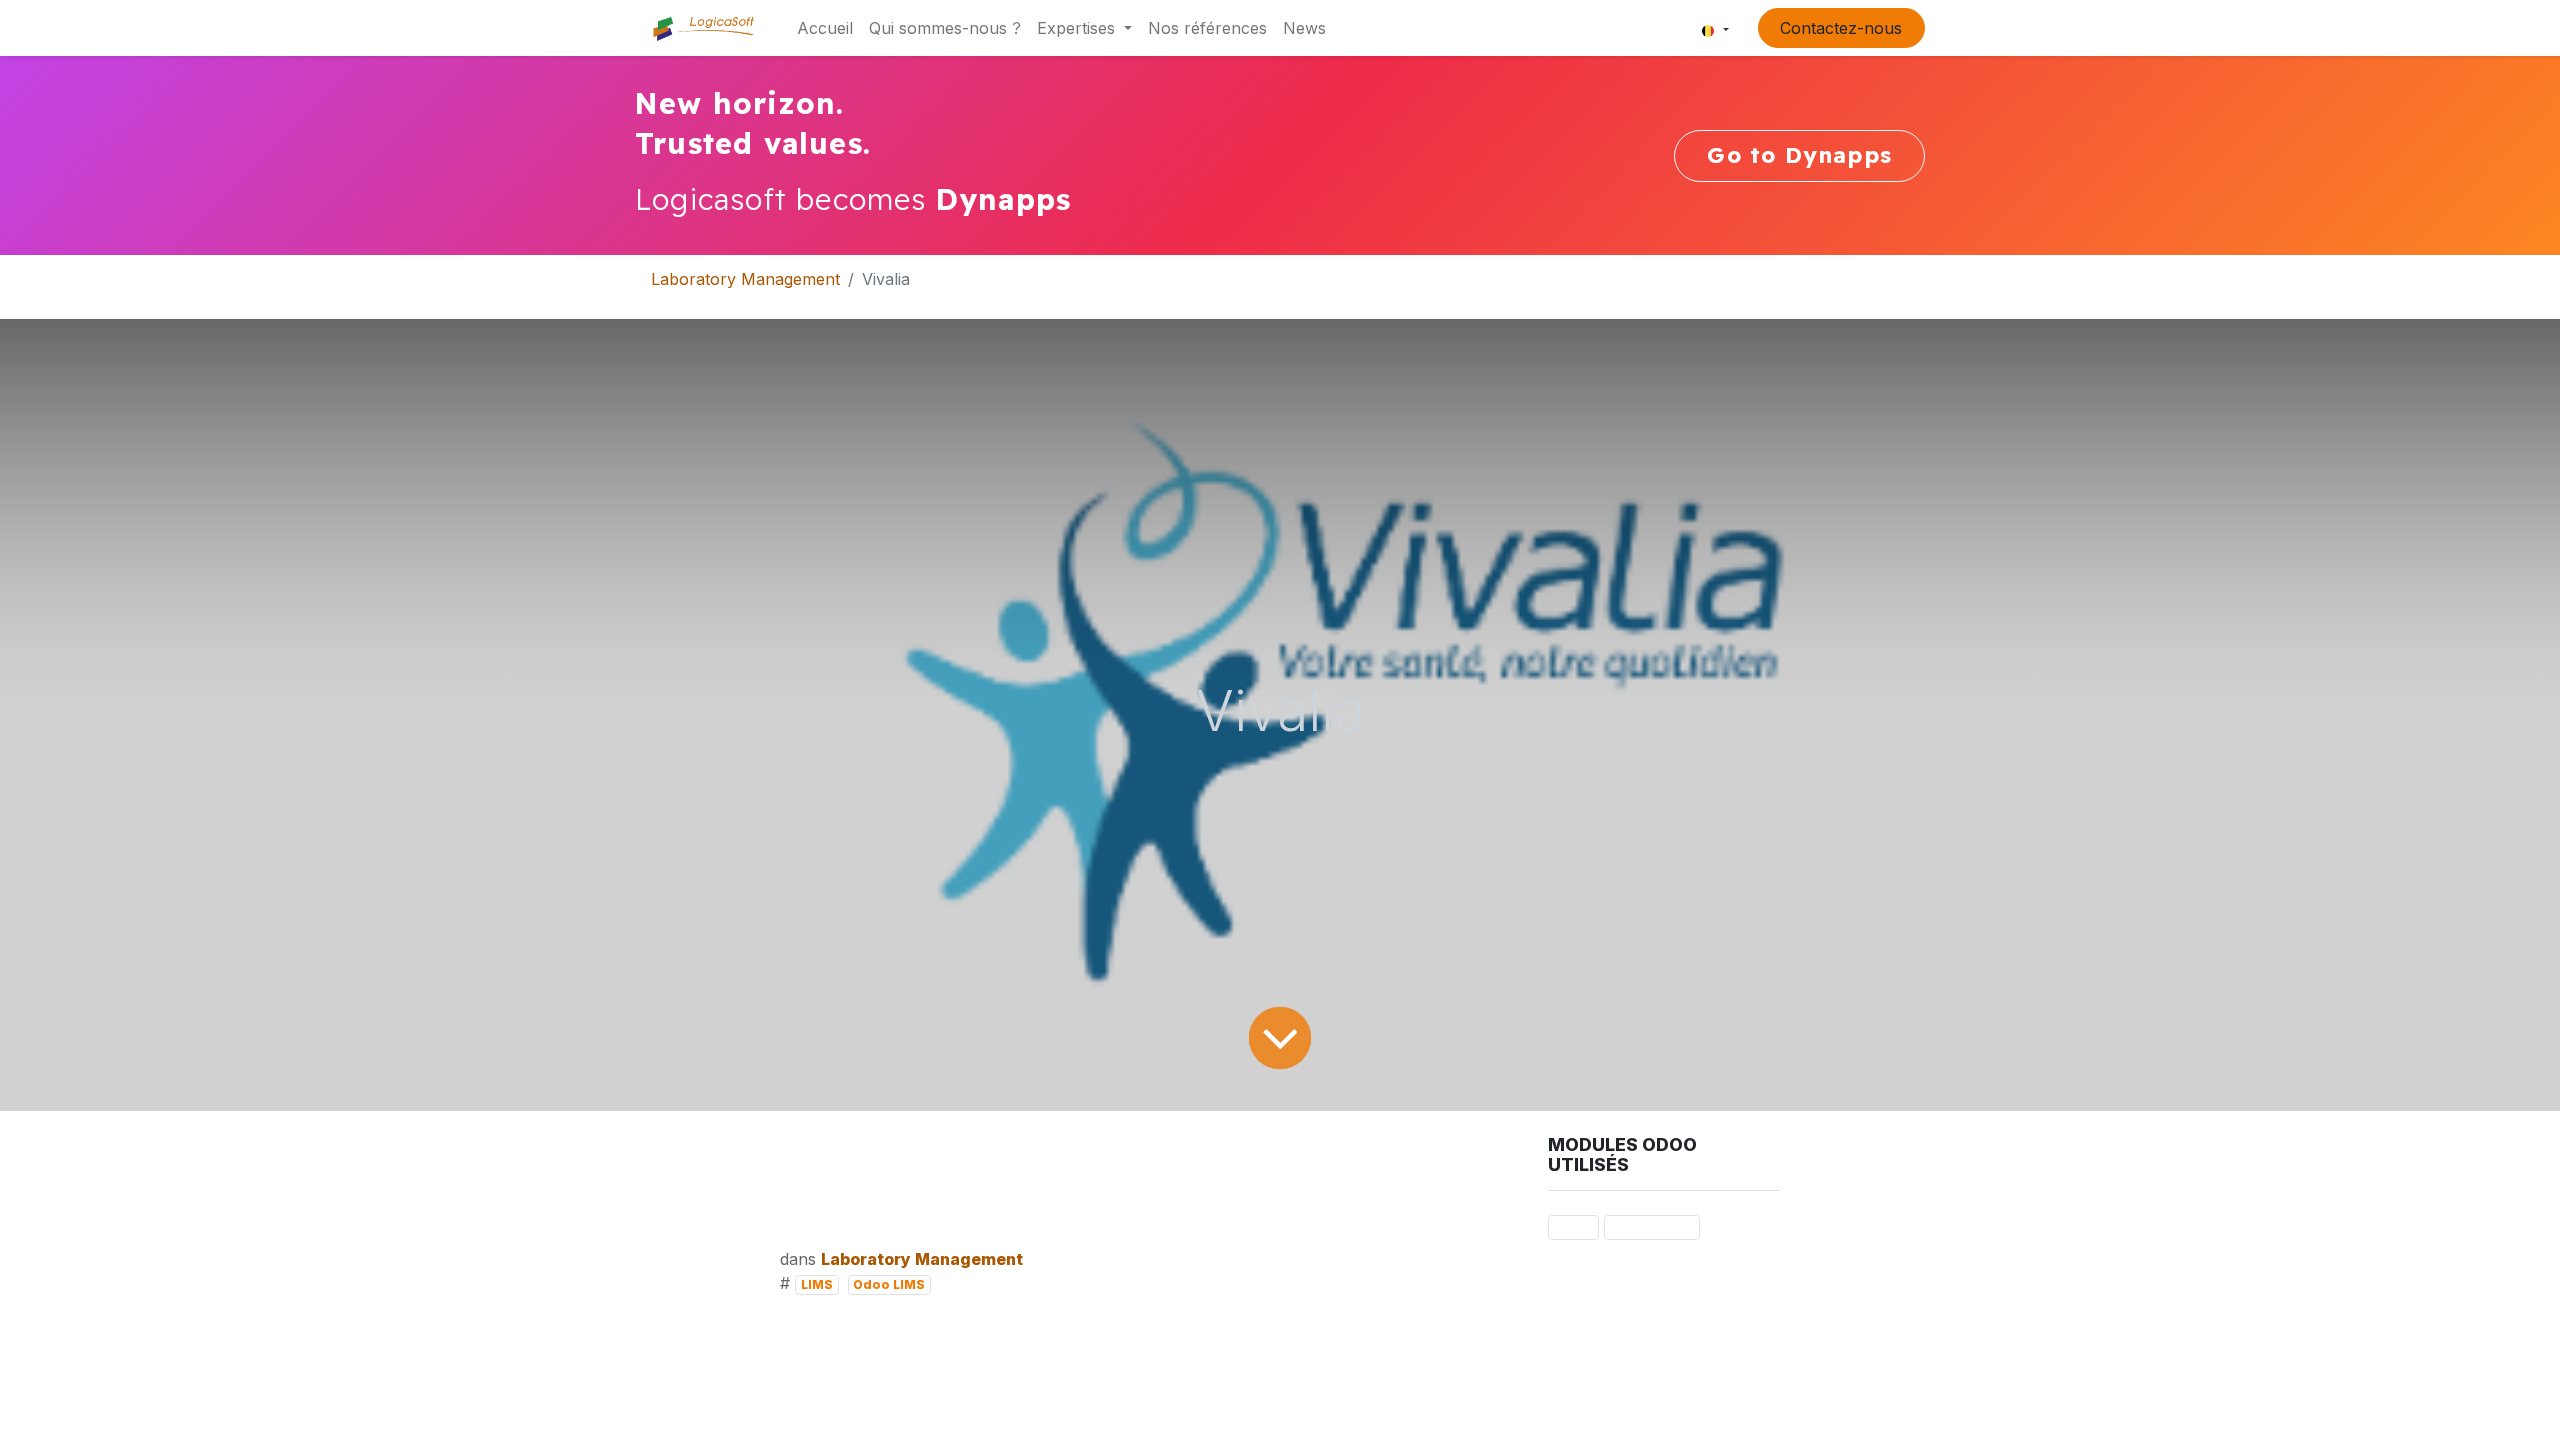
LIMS (817, 1284)
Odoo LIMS (889, 1284)
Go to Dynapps (1799, 155)
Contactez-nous (1841, 28)
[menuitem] (825, 28)
